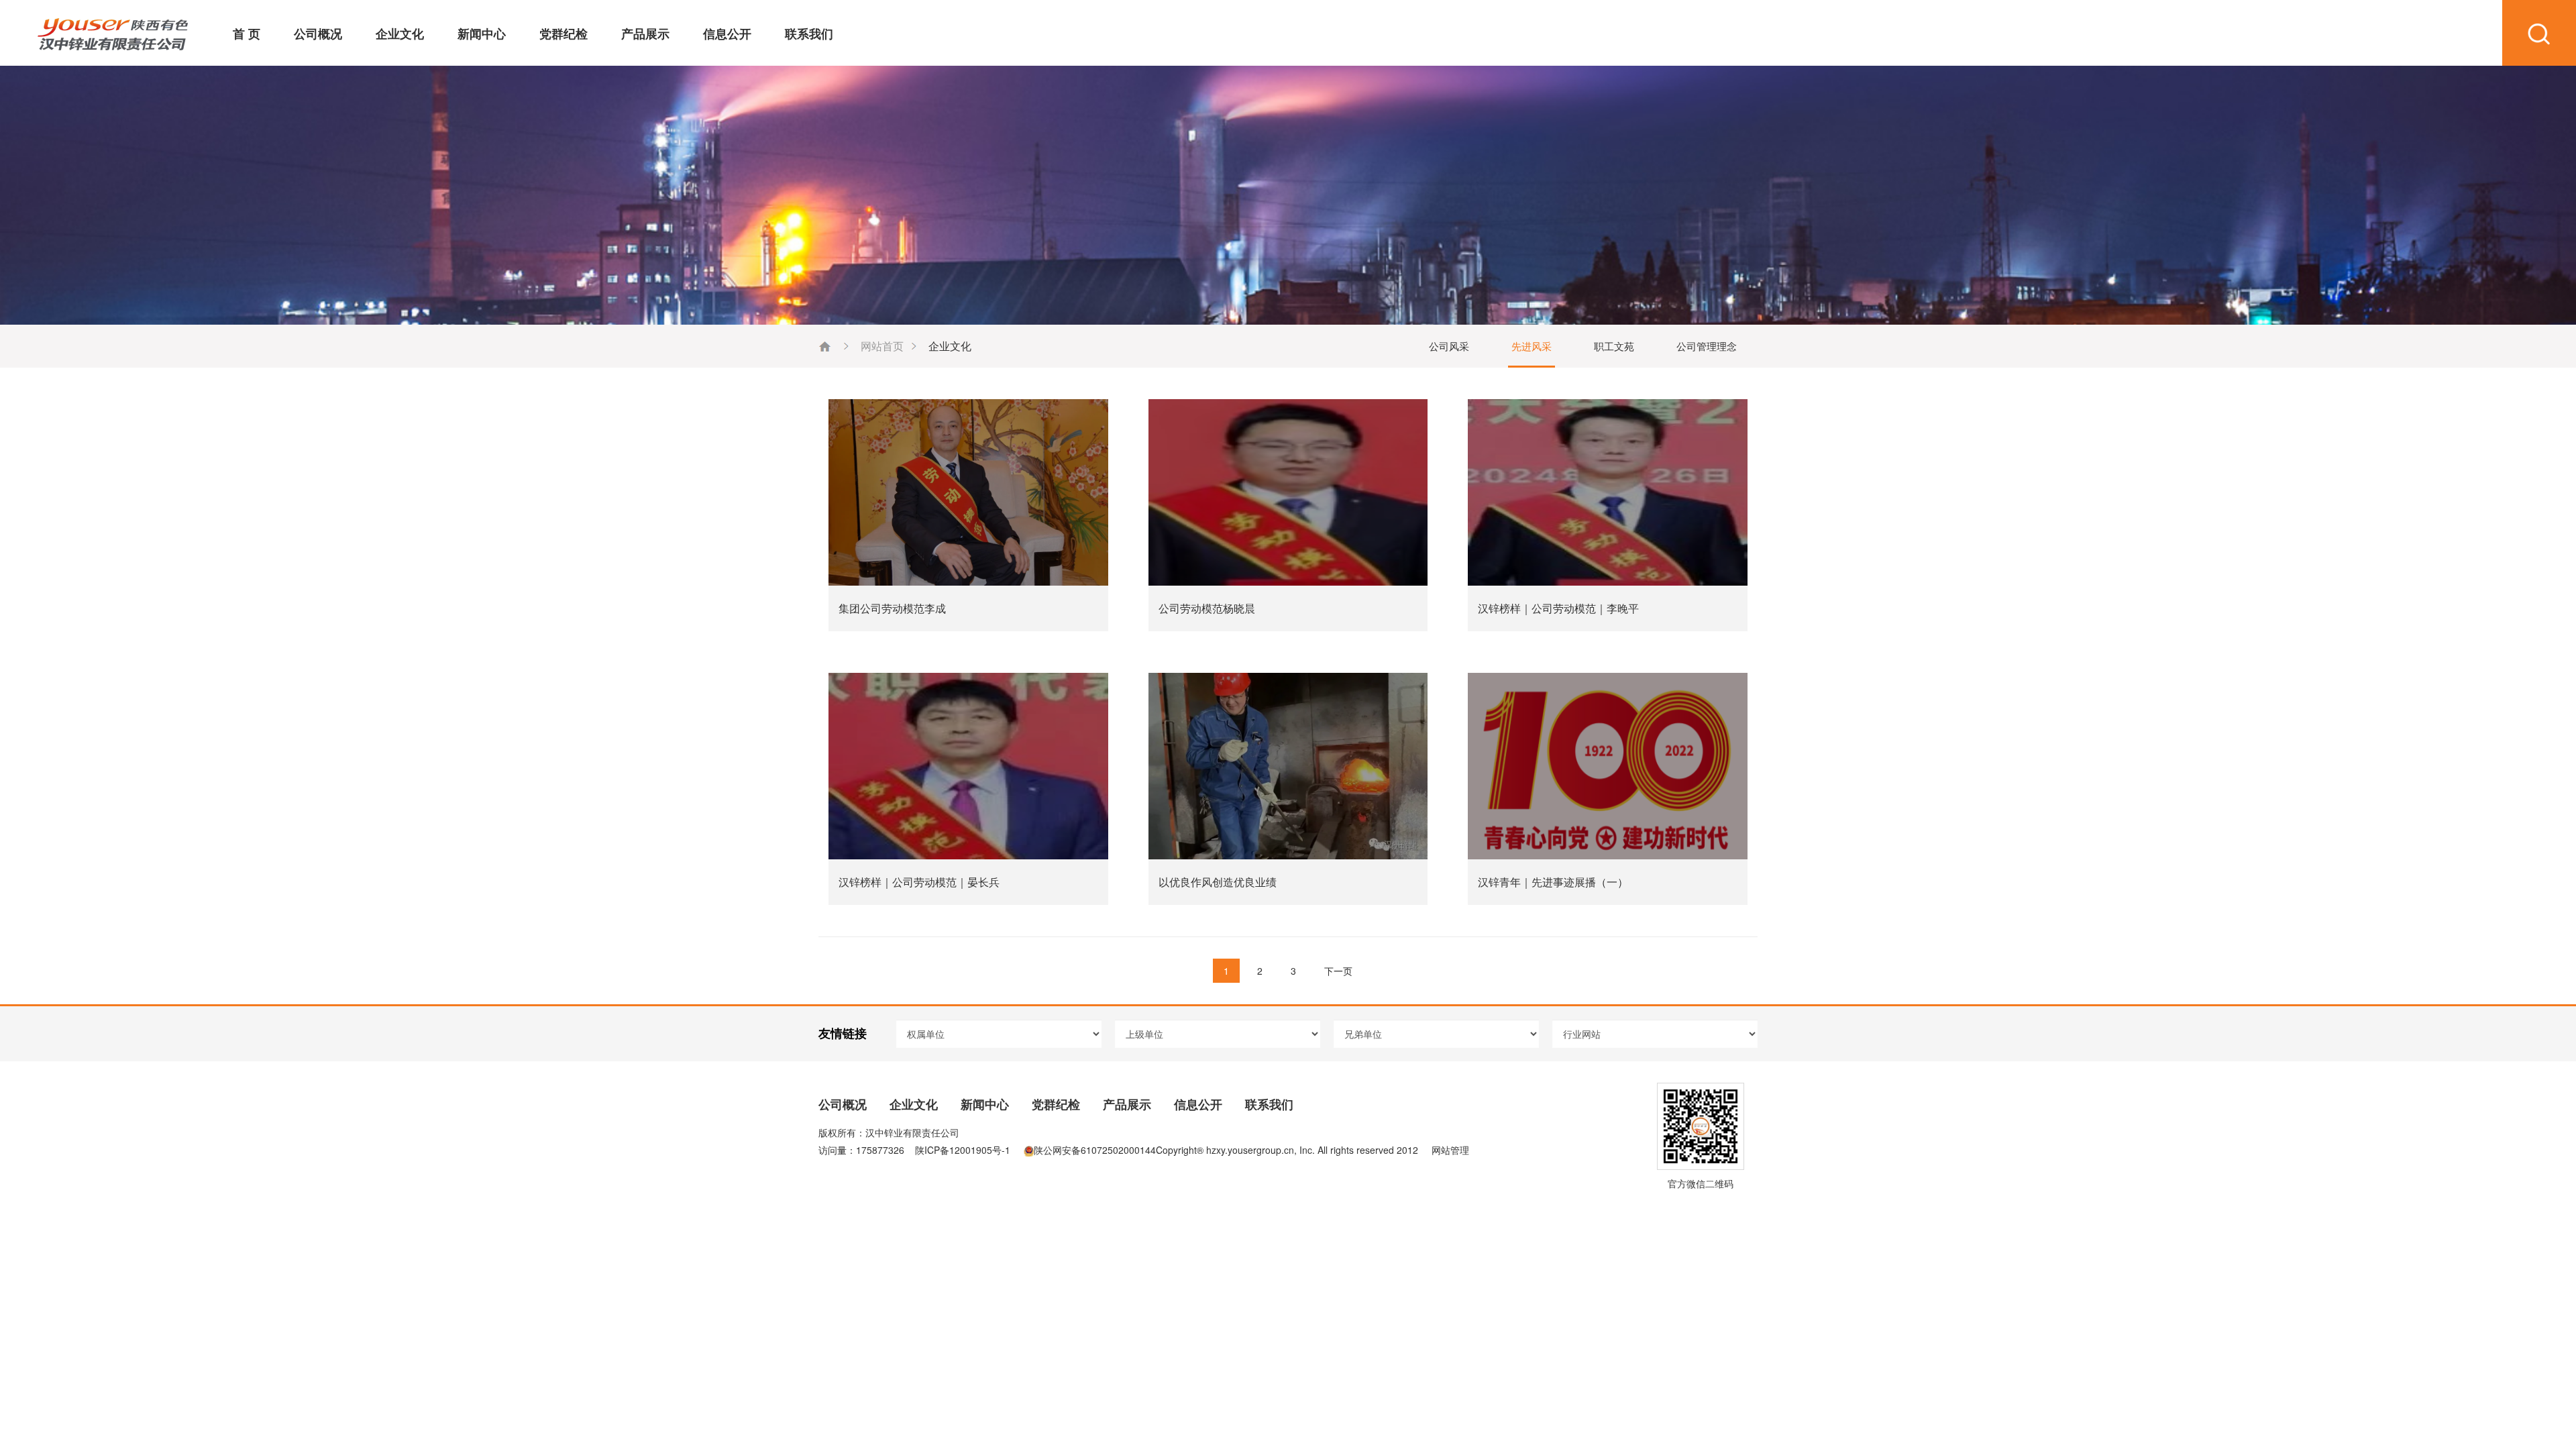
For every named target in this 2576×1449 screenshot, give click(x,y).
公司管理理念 (1707, 346)
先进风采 (1532, 346)
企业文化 (400, 34)
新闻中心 (482, 34)
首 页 (247, 34)
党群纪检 (563, 34)
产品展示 (645, 34)
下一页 (1338, 971)
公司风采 (1449, 346)
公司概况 (318, 34)
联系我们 (809, 34)
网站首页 (882, 346)
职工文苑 (1614, 346)
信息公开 (727, 34)
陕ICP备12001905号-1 (963, 1150)
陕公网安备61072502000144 (1095, 1150)
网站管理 (1450, 1150)
